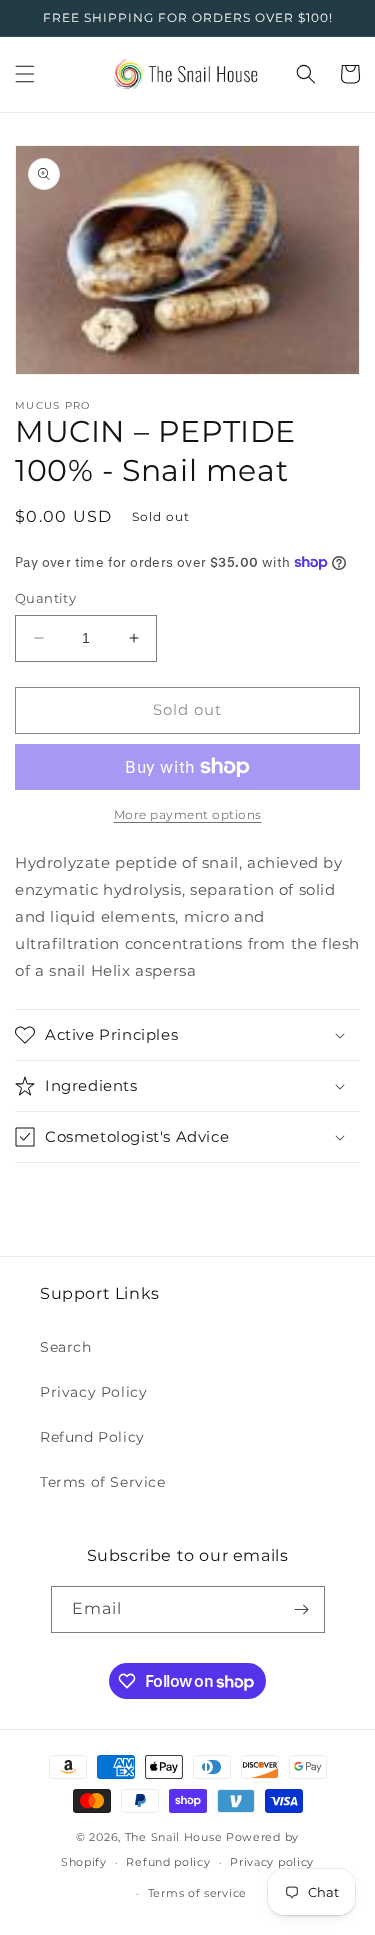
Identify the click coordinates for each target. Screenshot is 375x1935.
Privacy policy (272, 1862)
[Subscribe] (302, 1609)
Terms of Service (103, 1482)
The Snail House (174, 1837)
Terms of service (197, 1893)
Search (66, 1347)
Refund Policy (92, 1437)
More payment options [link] (188, 814)
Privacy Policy (93, 1392)
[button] (25, 74)
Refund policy (168, 1862)
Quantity (45, 598)
